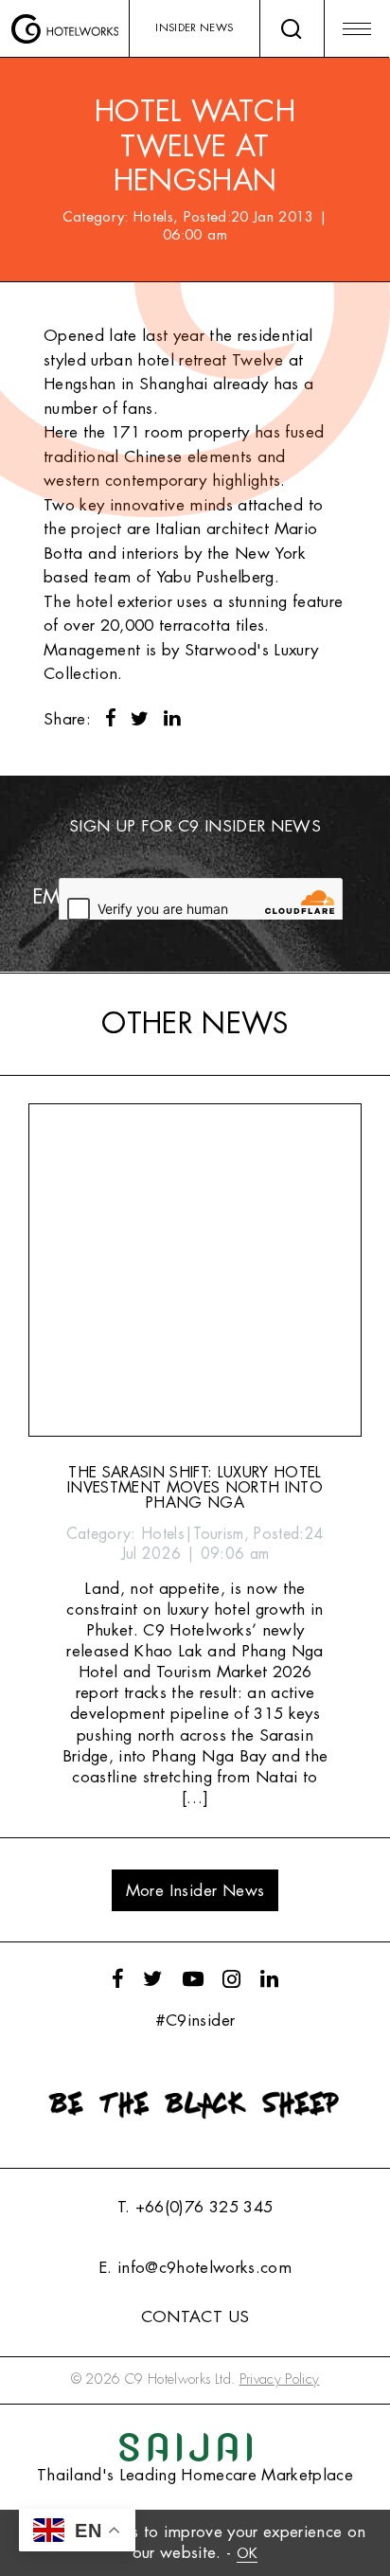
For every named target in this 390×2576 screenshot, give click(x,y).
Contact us (195, 2317)
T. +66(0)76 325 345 (195, 2207)
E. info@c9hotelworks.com (195, 2268)
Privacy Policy (280, 2379)
